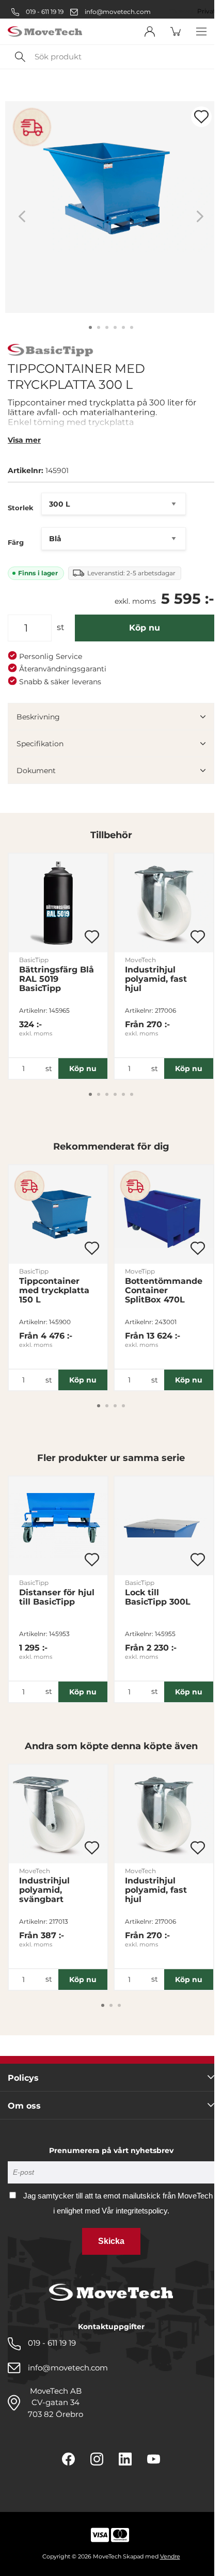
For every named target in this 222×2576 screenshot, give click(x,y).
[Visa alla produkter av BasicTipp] (51, 351)
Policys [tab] (23, 2078)
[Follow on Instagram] (97, 2459)
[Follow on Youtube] (154, 2459)
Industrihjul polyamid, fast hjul (156, 979)
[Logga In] (150, 32)
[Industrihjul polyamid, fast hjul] (164, 903)
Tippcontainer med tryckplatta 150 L (54, 1291)
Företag (180, 11)
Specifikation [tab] (40, 744)
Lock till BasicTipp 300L (158, 1597)
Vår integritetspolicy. (136, 2211)
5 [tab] (123, 327)
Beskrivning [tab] (38, 717)
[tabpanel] (111, 207)
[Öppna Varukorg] (176, 32)
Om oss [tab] (24, 2106)
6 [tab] (132, 327)
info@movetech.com (118, 12)
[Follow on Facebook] (68, 2459)
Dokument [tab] (36, 771)
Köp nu (145, 628)
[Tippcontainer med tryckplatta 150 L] (58, 1214)
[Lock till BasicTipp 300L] (164, 1526)
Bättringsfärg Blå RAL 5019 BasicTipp (57, 979)
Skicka (111, 2241)
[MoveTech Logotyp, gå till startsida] (45, 32)
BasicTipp (34, 960)
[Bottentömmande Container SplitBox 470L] (164, 1214)
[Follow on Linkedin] (125, 2459)
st (61, 627)
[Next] (200, 217)
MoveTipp (140, 1271)
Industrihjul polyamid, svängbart (44, 1890)
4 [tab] (115, 327)
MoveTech (140, 960)
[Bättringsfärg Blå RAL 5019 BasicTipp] (58, 903)
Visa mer (24, 440)
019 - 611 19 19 (44, 12)
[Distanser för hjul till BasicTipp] (58, 1526)
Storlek (21, 508)
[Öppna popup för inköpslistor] (201, 117)
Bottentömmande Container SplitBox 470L (164, 1291)
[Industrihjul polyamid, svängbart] (58, 1814)
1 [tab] (90, 327)
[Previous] (22, 217)
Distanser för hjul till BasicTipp (57, 1597)
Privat (207, 11)
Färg (16, 542)
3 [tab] (107, 327)
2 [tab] (99, 327)
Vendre (170, 2556)
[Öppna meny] (201, 32)
